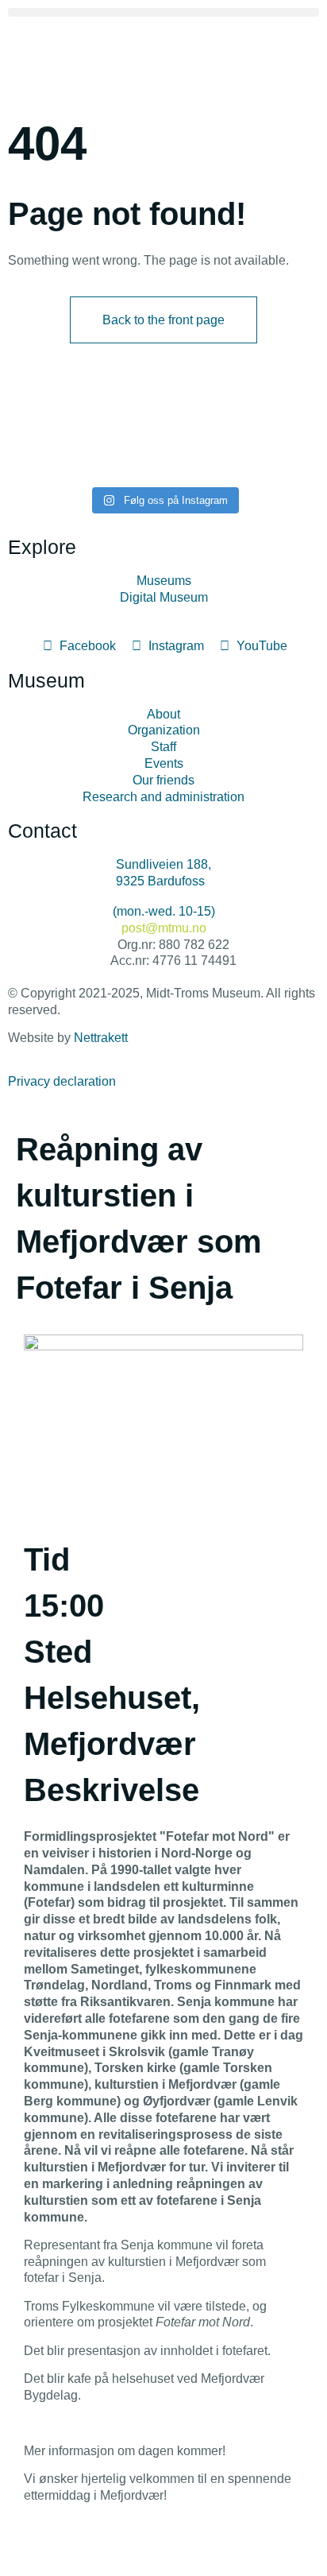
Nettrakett (101, 1038)
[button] (163, 12)
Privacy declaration (62, 1081)
